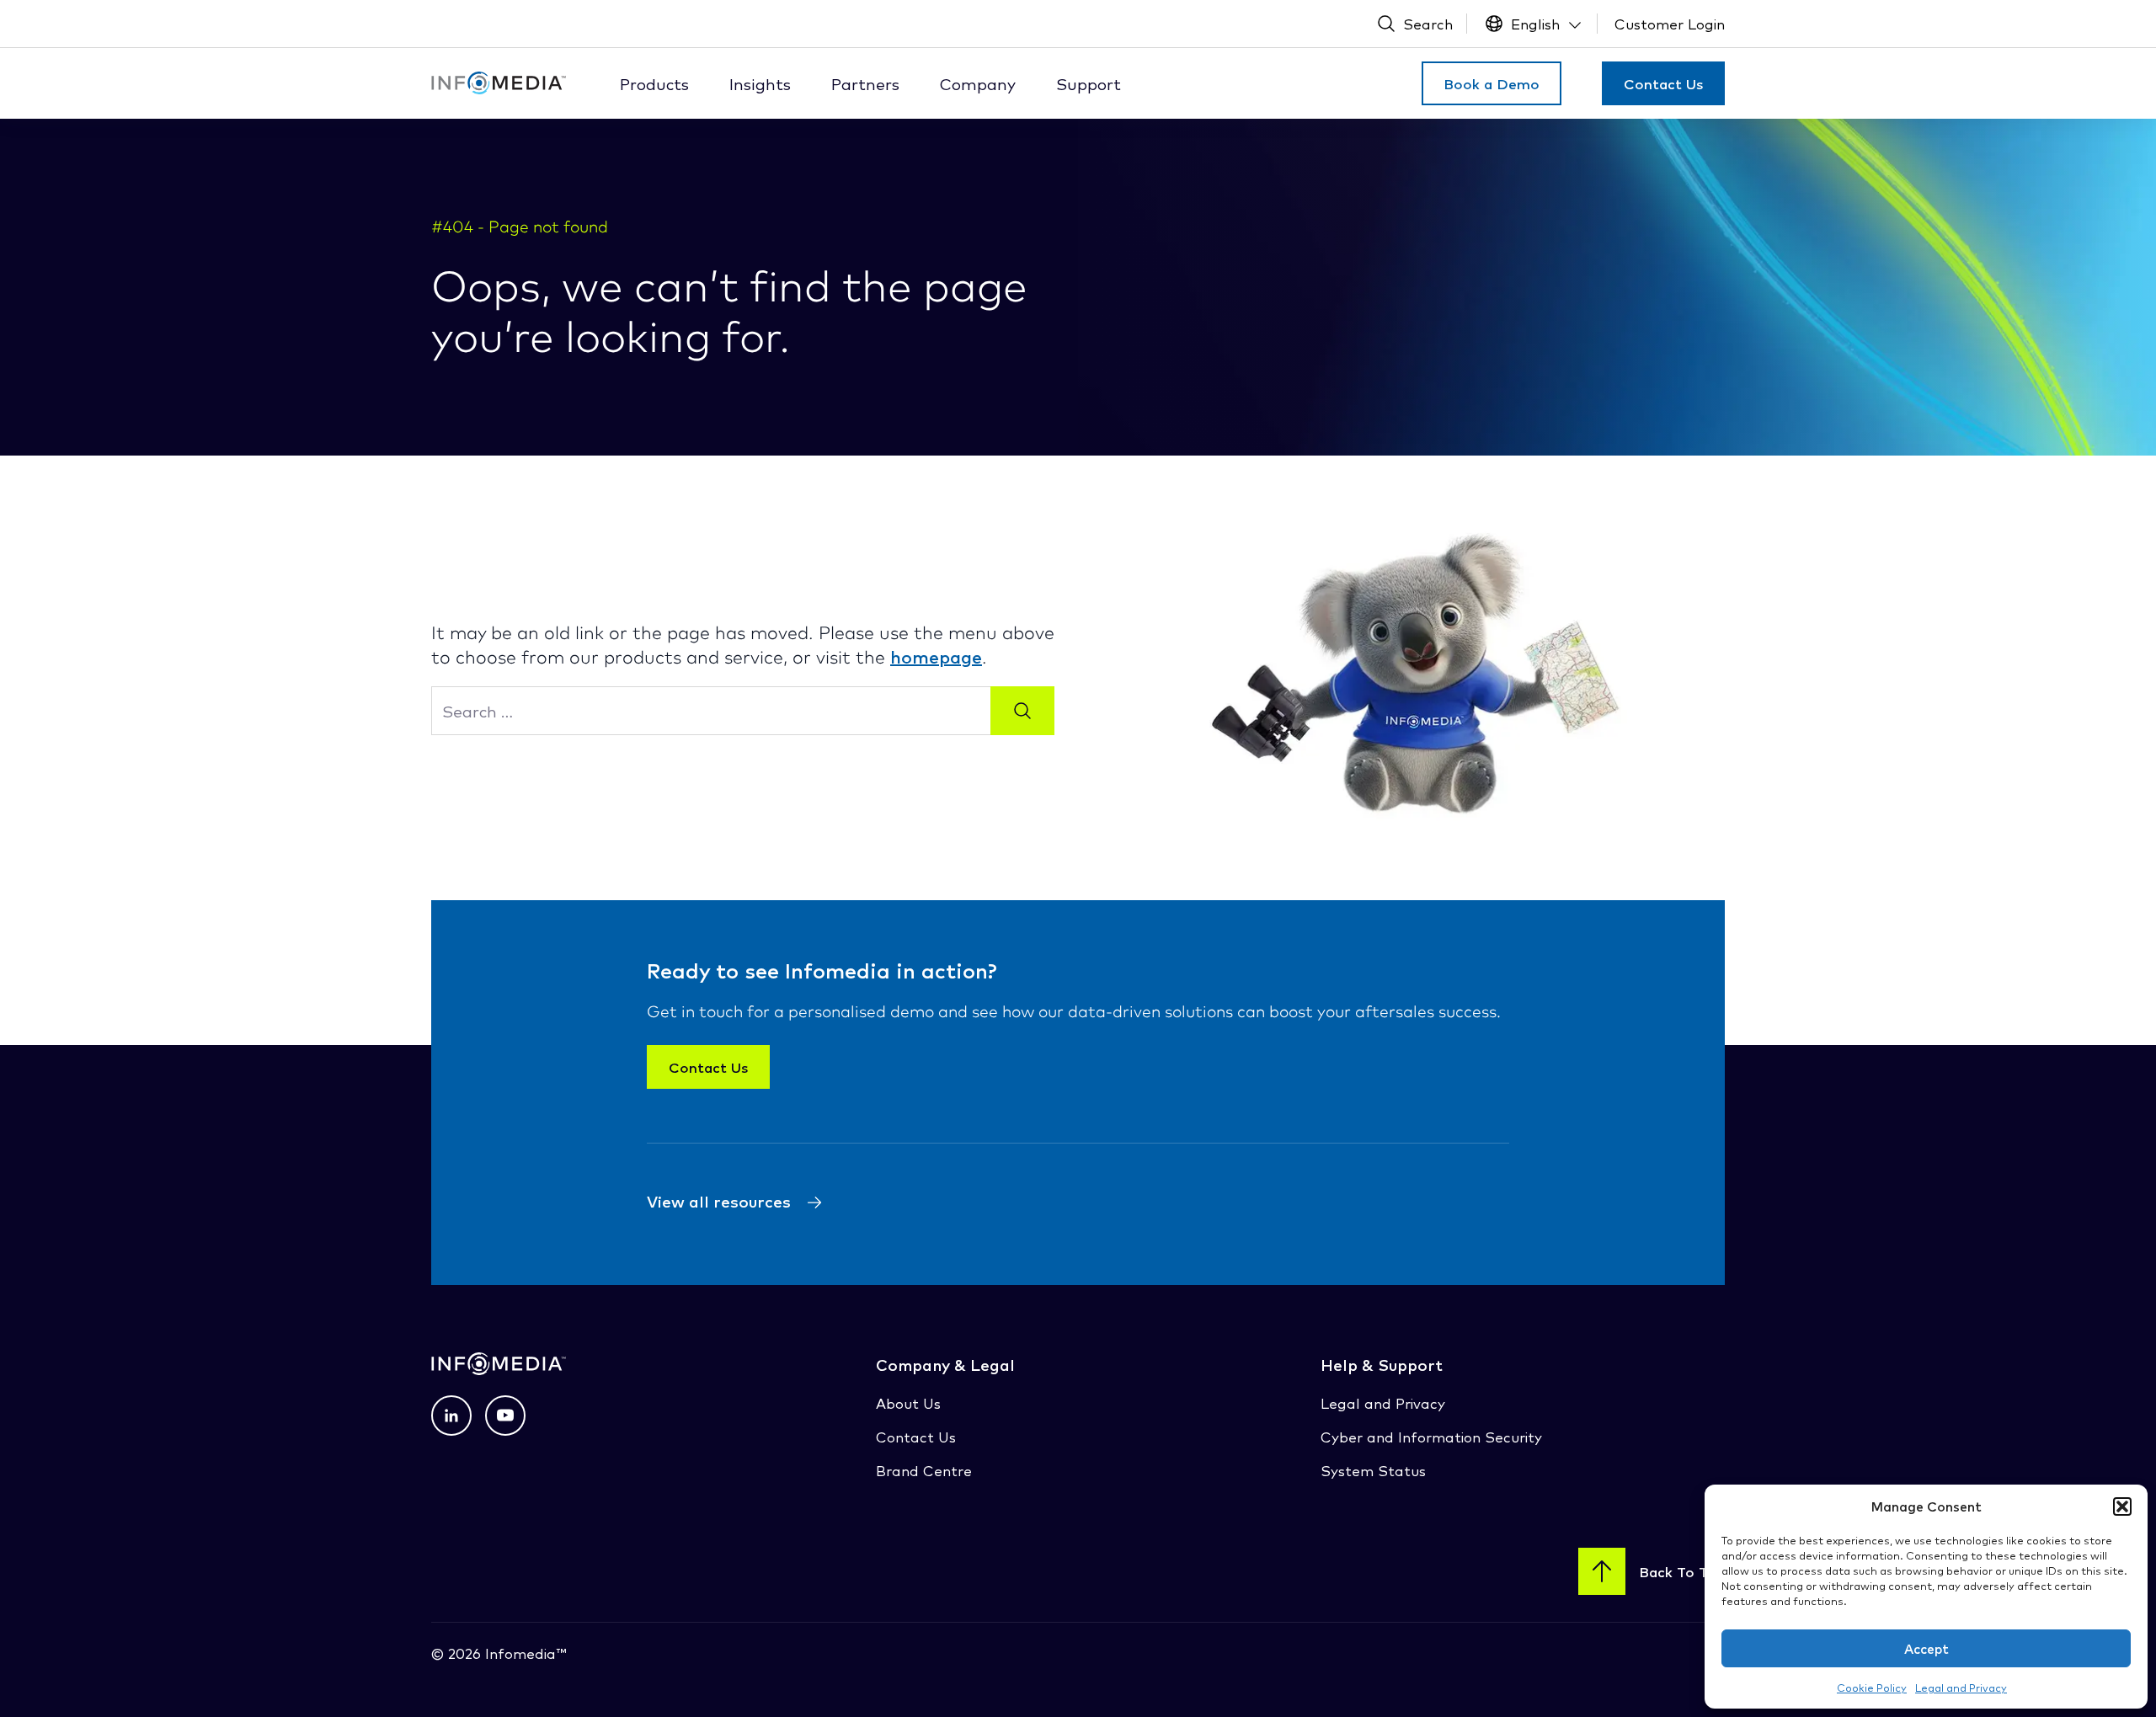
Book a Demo (1492, 83)
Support (1089, 83)
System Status (1373, 1470)
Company (978, 83)
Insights (760, 83)
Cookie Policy (1872, 1687)
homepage (936, 656)
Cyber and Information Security (1431, 1436)
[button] (2122, 1506)
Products (654, 83)
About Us (908, 1402)
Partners (865, 83)
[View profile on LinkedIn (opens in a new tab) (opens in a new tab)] (451, 1416)
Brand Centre (924, 1470)
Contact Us (1663, 83)
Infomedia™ (523, 1653)
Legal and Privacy (1961, 1687)
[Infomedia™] (499, 83)
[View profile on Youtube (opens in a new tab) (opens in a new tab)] (505, 1416)
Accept (1927, 1648)
